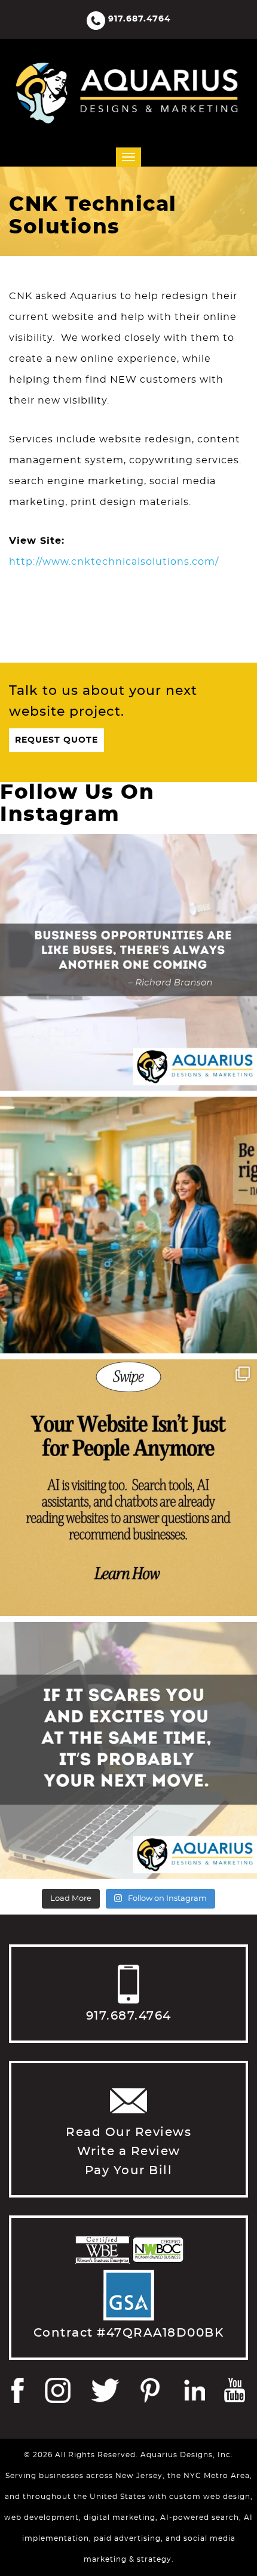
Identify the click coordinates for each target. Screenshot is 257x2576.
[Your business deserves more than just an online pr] (128, 1225)
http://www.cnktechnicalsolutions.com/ (114, 562)
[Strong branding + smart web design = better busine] (128, 1750)
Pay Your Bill (129, 2171)
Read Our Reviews (128, 2132)
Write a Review (129, 2152)
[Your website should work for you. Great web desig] (128, 962)
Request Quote (56, 740)
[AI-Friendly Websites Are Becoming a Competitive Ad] (128, 1488)
